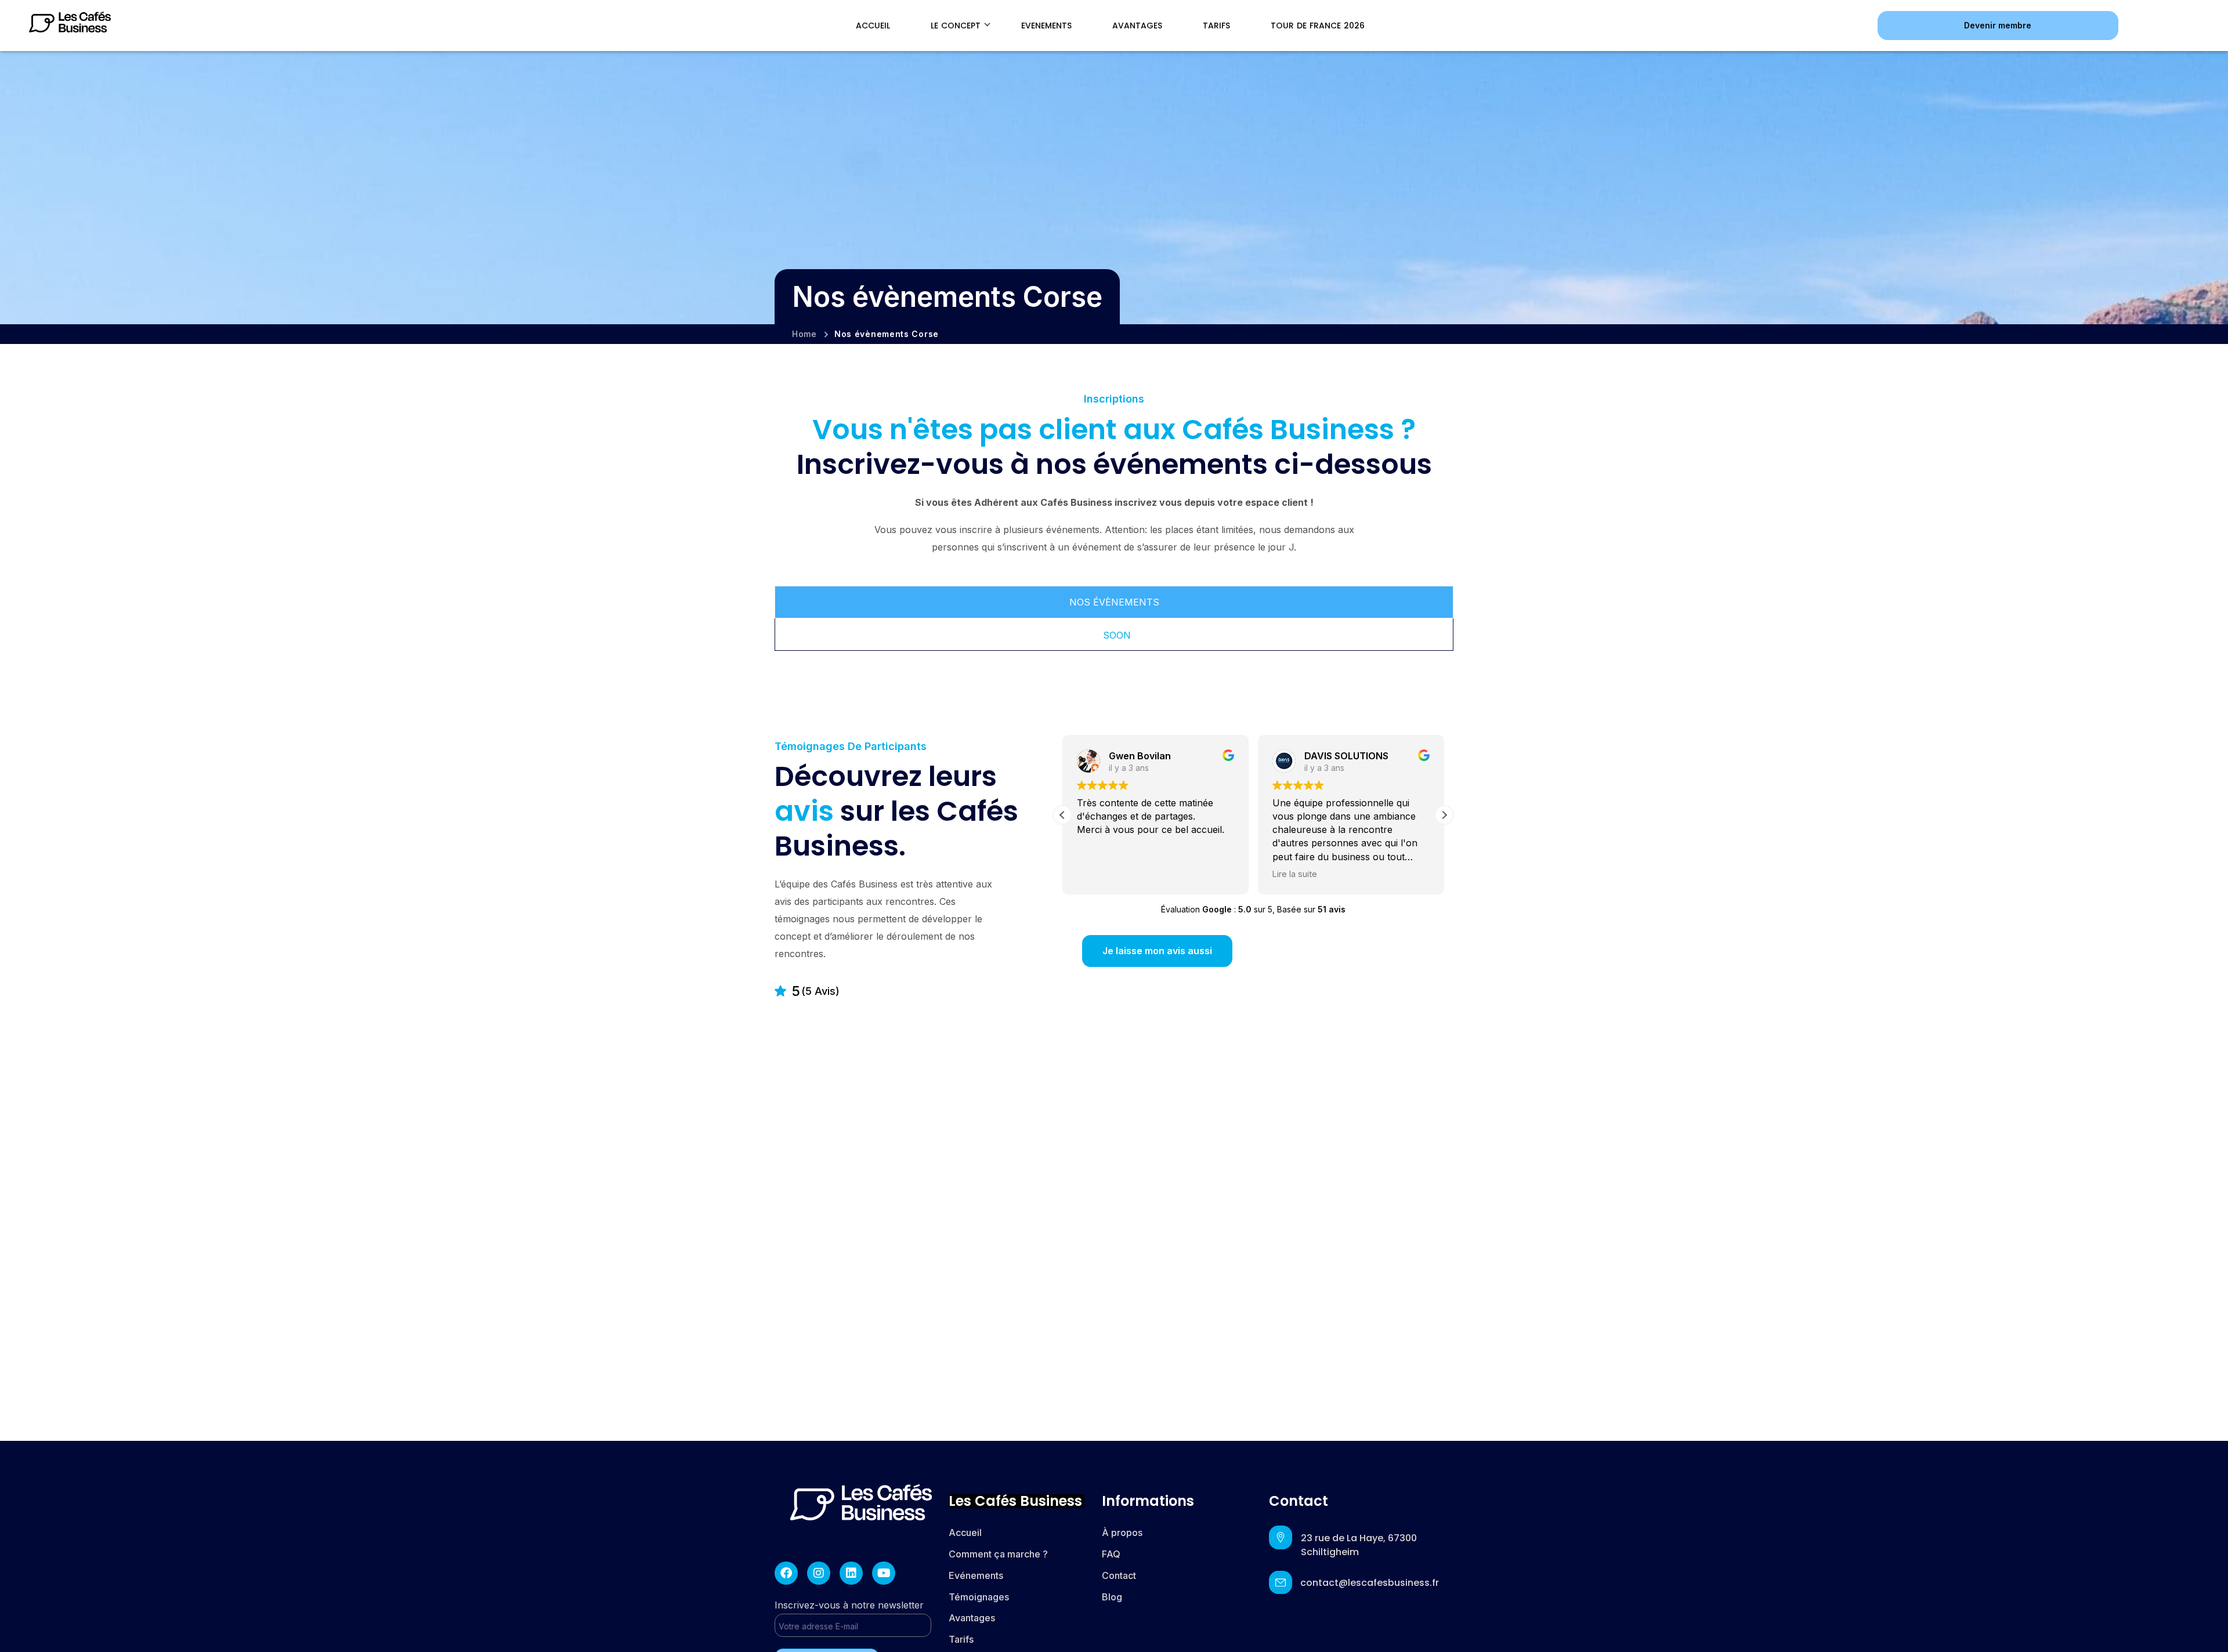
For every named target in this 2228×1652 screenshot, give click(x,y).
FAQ (1111, 1554)
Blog (1112, 1597)
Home (804, 334)
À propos (1122, 1533)
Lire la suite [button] (1295, 874)
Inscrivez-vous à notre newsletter (849, 1605)
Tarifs (962, 1639)
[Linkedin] (851, 1573)
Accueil (965, 1533)
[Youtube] (884, 1573)
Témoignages (979, 1597)
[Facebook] (786, 1573)
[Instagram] (819, 1573)
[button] (1998, 25)
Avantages (972, 1618)
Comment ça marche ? (998, 1554)
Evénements (976, 1575)
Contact (1119, 1575)
